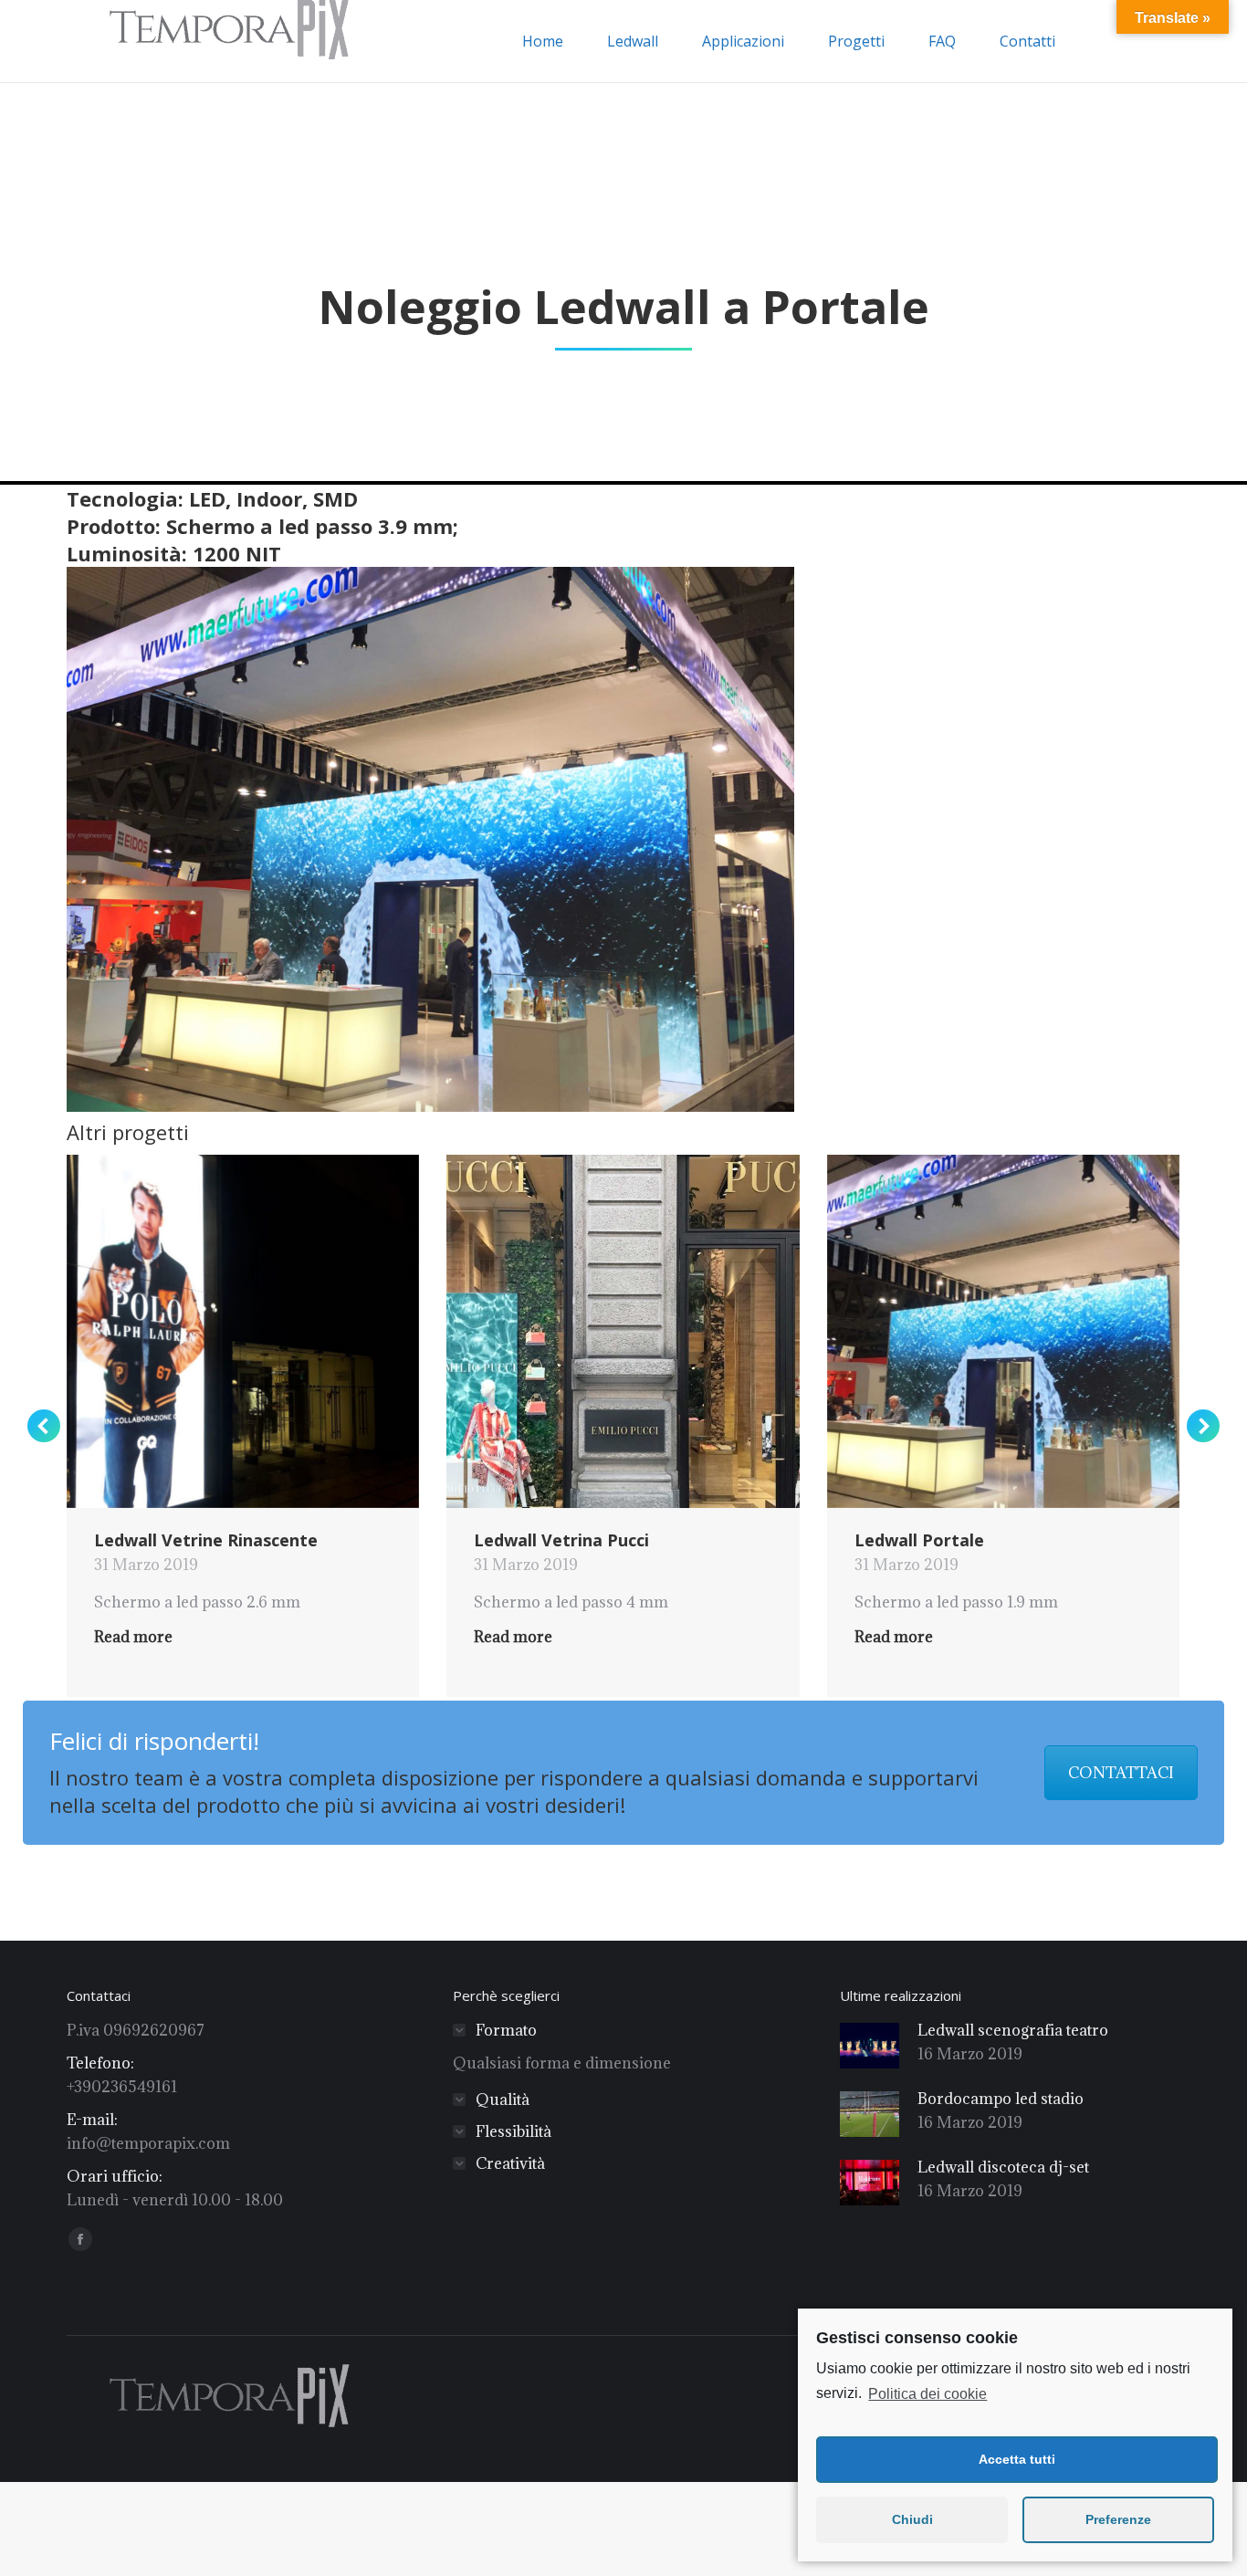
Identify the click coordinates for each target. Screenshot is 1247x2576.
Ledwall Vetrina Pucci (561, 1540)
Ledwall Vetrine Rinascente (206, 1540)
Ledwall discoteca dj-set (1003, 2167)
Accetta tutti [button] (1017, 2459)
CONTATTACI (1121, 1773)
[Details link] (267, 1332)
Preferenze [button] (1118, 2519)
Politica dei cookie (927, 2394)
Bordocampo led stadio (1001, 2099)
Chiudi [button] (912, 2519)
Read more (133, 1637)
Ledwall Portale (919, 1540)
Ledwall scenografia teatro (1013, 2030)
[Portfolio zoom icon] (218, 1332)
